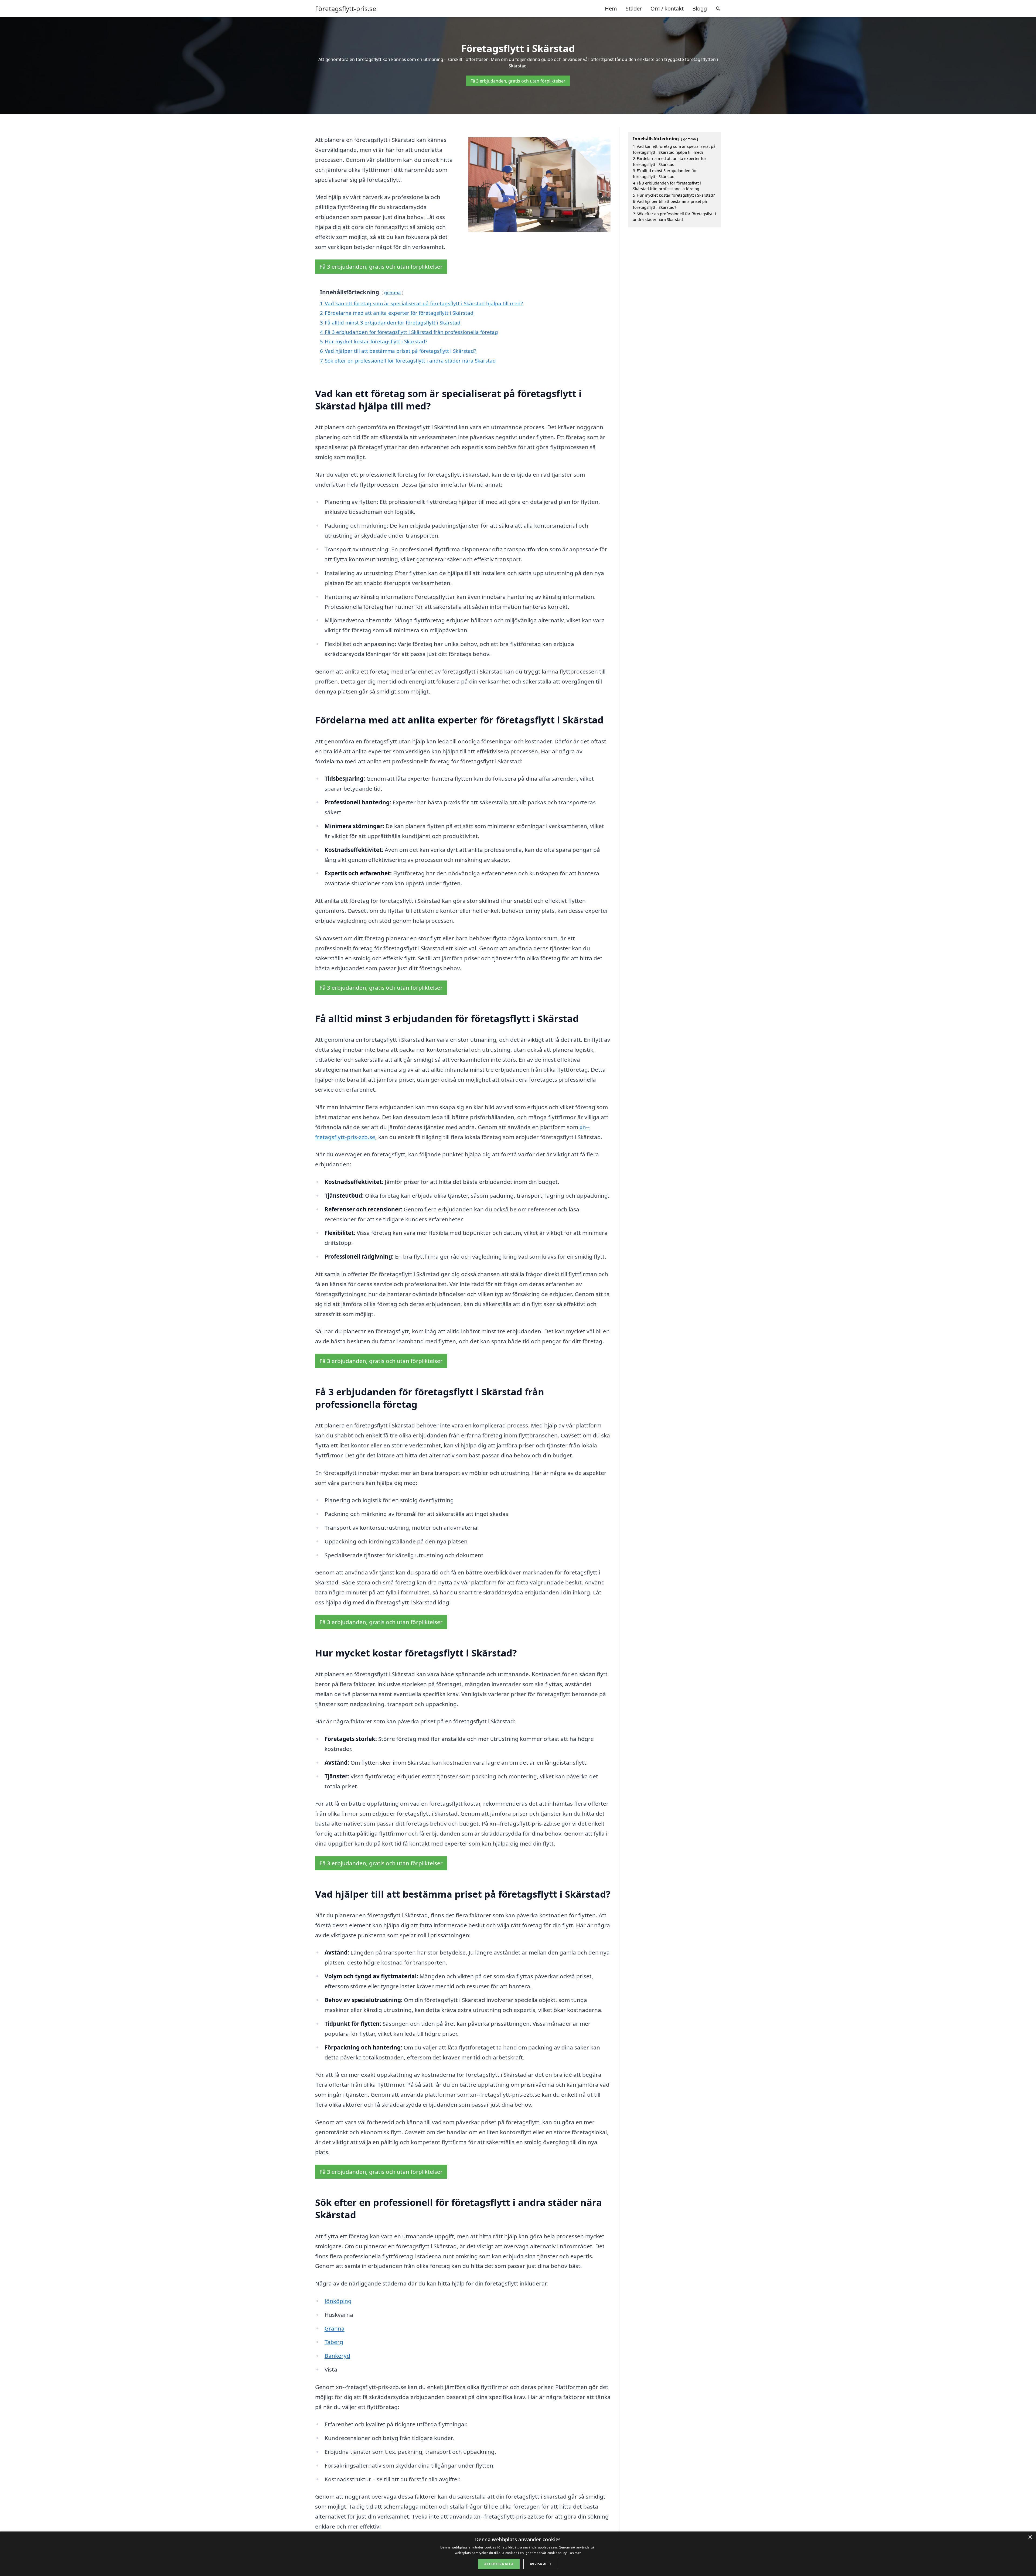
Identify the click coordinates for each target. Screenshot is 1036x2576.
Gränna (335, 2328)
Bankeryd (337, 2356)
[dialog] (518, 2554)
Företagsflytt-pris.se (346, 9)
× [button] (1030, 2537)
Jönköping (338, 2301)
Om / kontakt (667, 8)
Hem (611, 8)
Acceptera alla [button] (499, 2564)
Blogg (700, 8)
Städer (634, 8)
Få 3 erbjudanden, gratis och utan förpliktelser (518, 81)
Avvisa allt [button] (541, 2564)
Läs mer (575, 2553)
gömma (392, 293)
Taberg (334, 2342)
